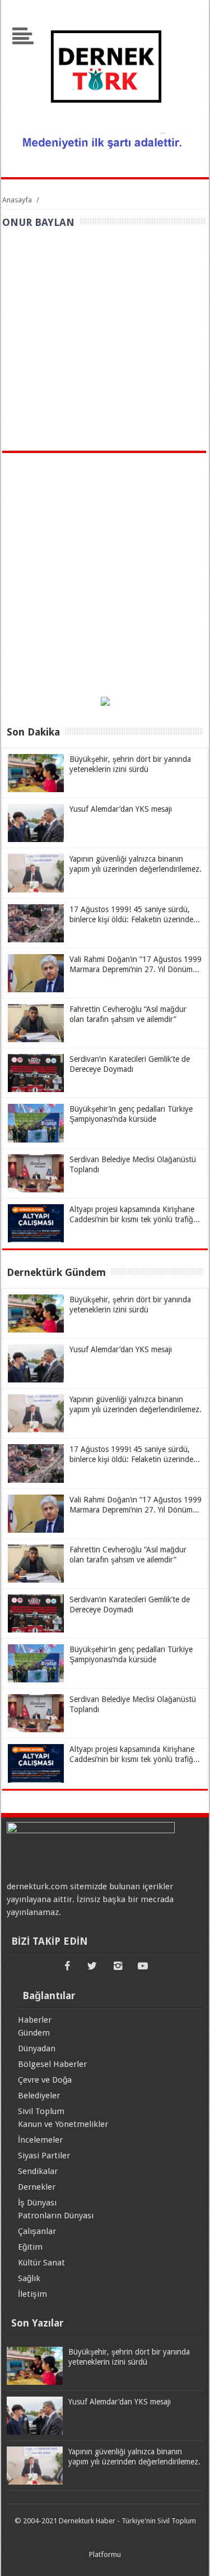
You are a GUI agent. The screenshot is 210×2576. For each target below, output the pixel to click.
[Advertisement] (105, 340)
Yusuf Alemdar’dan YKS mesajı (121, 809)
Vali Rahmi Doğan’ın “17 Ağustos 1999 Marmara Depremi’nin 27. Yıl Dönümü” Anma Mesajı (136, 969)
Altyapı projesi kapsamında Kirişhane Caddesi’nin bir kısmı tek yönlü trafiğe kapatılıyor (133, 1219)
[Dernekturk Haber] (105, 126)
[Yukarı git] (188, 2556)
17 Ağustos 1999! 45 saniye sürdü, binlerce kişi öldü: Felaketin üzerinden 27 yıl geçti (134, 919)
